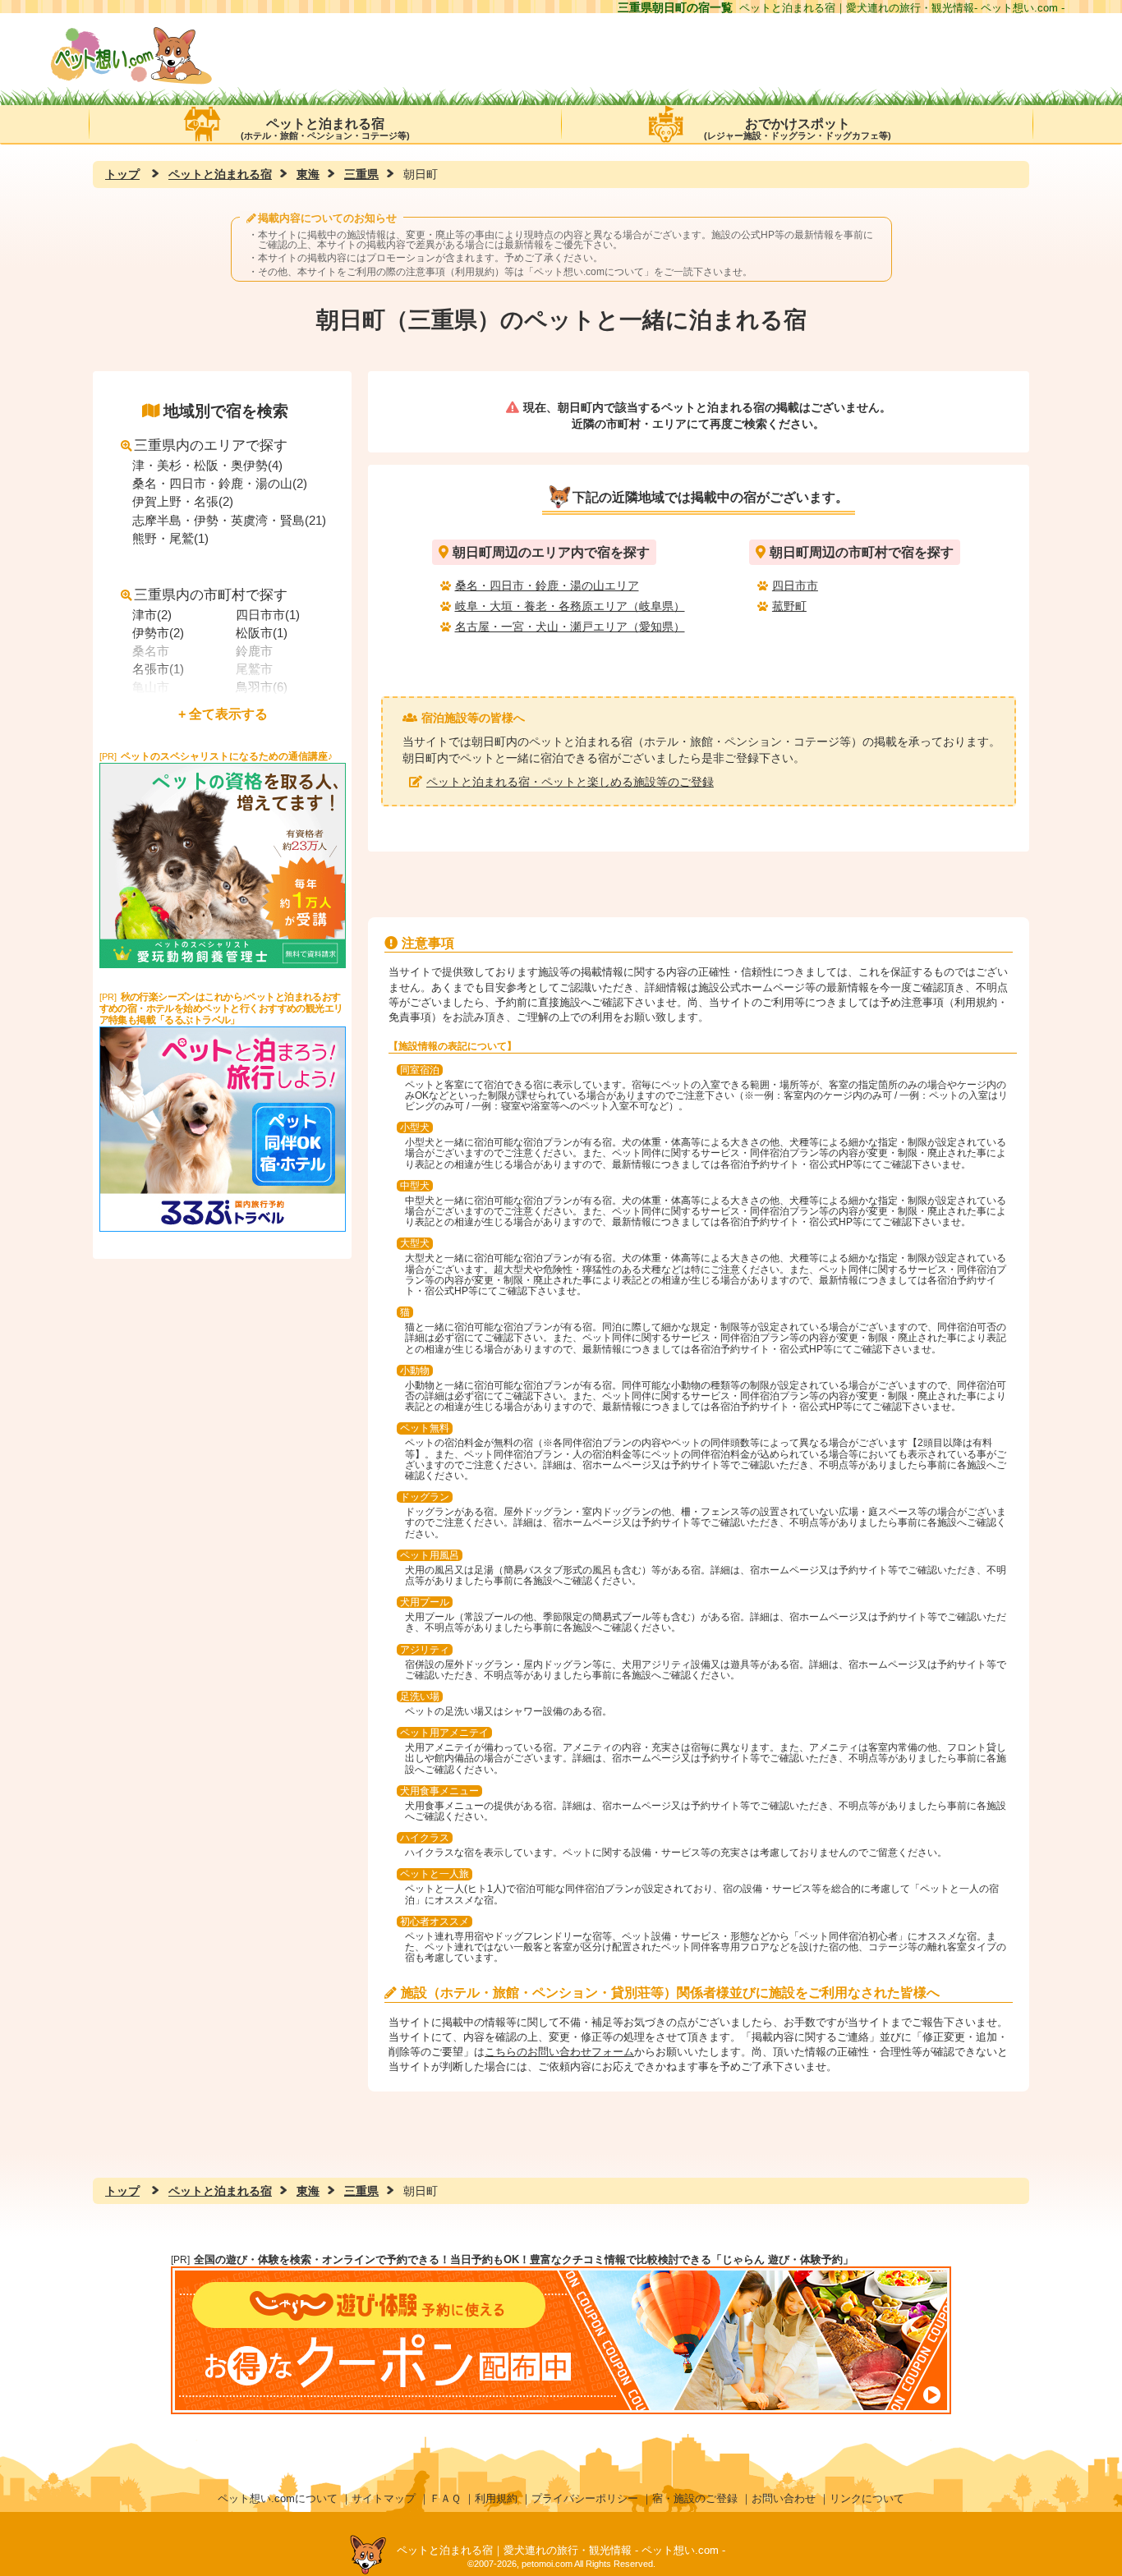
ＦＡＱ (445, 2498)
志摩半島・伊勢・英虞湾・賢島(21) (229, 520)
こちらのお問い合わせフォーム (559, 2052)
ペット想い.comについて (589, 272)
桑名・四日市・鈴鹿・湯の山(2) (220, 483)
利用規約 (496, 2498)
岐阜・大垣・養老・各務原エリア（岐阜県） (570, 606)
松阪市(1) (262, 633)
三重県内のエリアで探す (211, 445)
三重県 (361, 174)
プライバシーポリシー (585, 2498)
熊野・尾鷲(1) (170, 538)
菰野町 (789, 606)
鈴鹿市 (254, 651)
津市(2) (152, 615)
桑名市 (151, 651)
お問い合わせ (784, 2498)
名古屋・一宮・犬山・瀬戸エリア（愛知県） (570, 627)
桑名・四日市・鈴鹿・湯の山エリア (547, 585)
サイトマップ (384, 2498)
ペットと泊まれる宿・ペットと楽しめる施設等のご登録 (570, 782)
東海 (308, 174)
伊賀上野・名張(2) (183, 501)
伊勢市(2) (158, 633)
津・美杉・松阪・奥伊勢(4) (207, 465)
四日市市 (795, 585)
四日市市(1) (268, 615)
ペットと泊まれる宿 (325, 129)
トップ (122, 174)
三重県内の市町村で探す (211, 595)
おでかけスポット (798, 129)
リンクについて (867, 2498)
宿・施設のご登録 (695, 2498)
